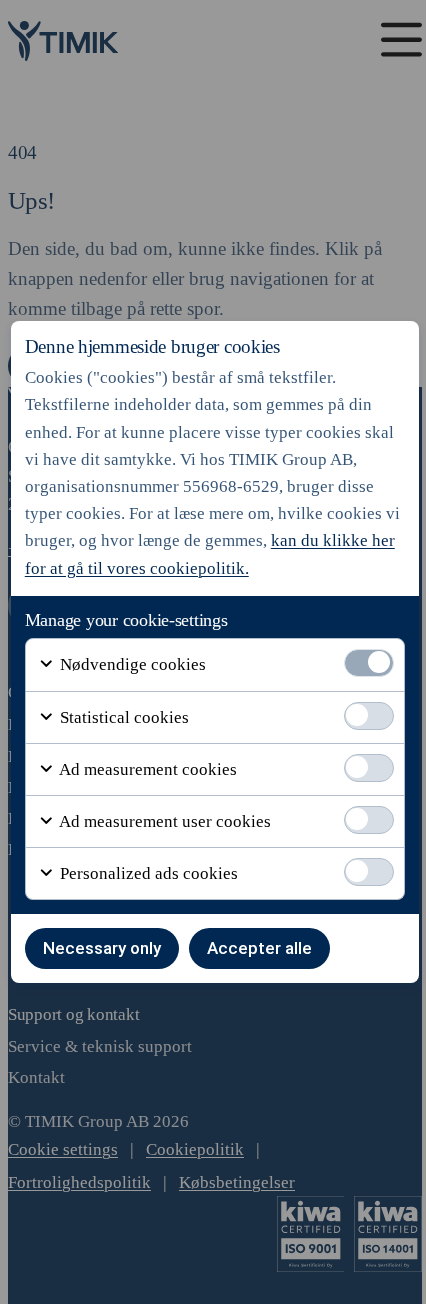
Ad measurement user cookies (163, 821)
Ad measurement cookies (146, 769)
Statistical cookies (122, 717)
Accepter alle (259, 948)
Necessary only (102, 948)
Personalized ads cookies (147, 873)
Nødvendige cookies (131, 664)
